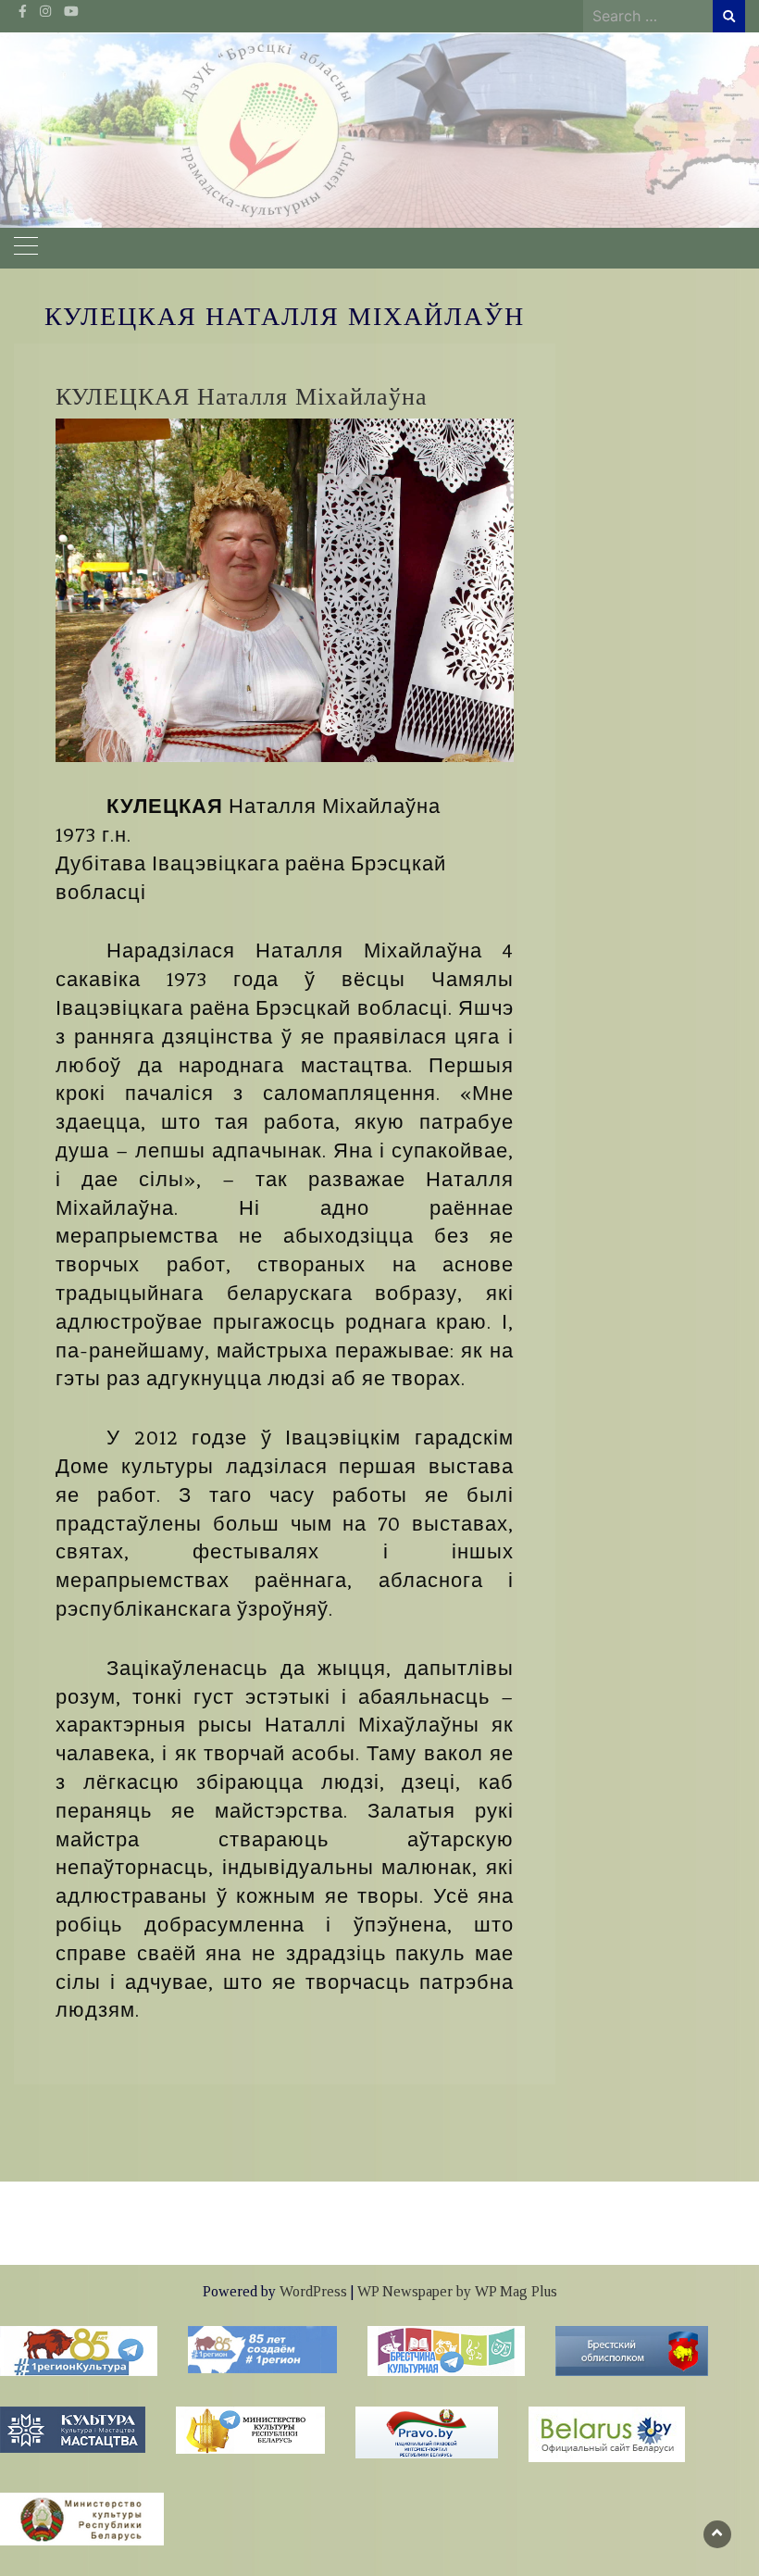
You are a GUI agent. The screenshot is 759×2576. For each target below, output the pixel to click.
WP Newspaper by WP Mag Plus (457, 2291)
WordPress (313, 2291)
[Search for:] (648, 16)
